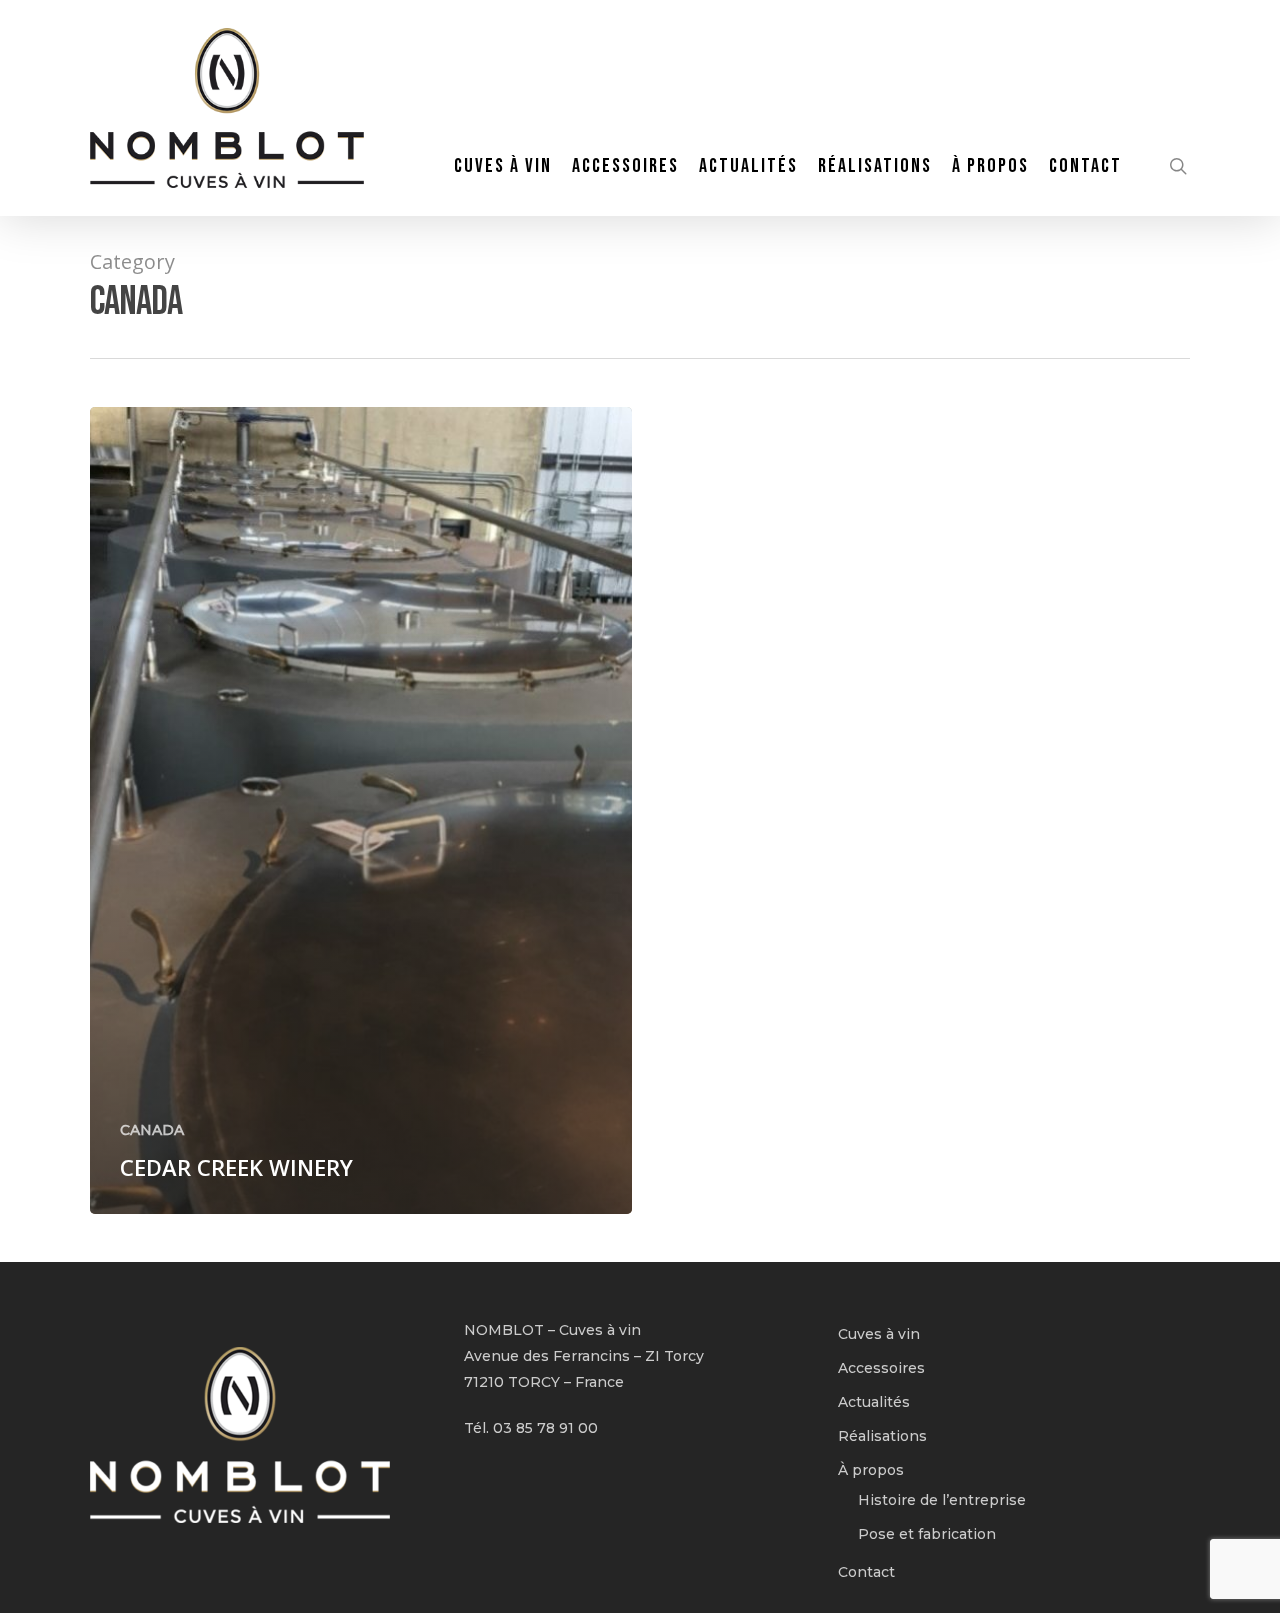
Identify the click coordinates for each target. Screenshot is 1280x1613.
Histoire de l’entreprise (942, 1500)
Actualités (874, 1402)
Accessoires (881, 1368)
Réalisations (882, 1436)
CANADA (152, 1130)
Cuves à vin (879, 1334)
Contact (866, 1572)
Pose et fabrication (927, 1534)
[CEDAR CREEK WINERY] (361, 810)
